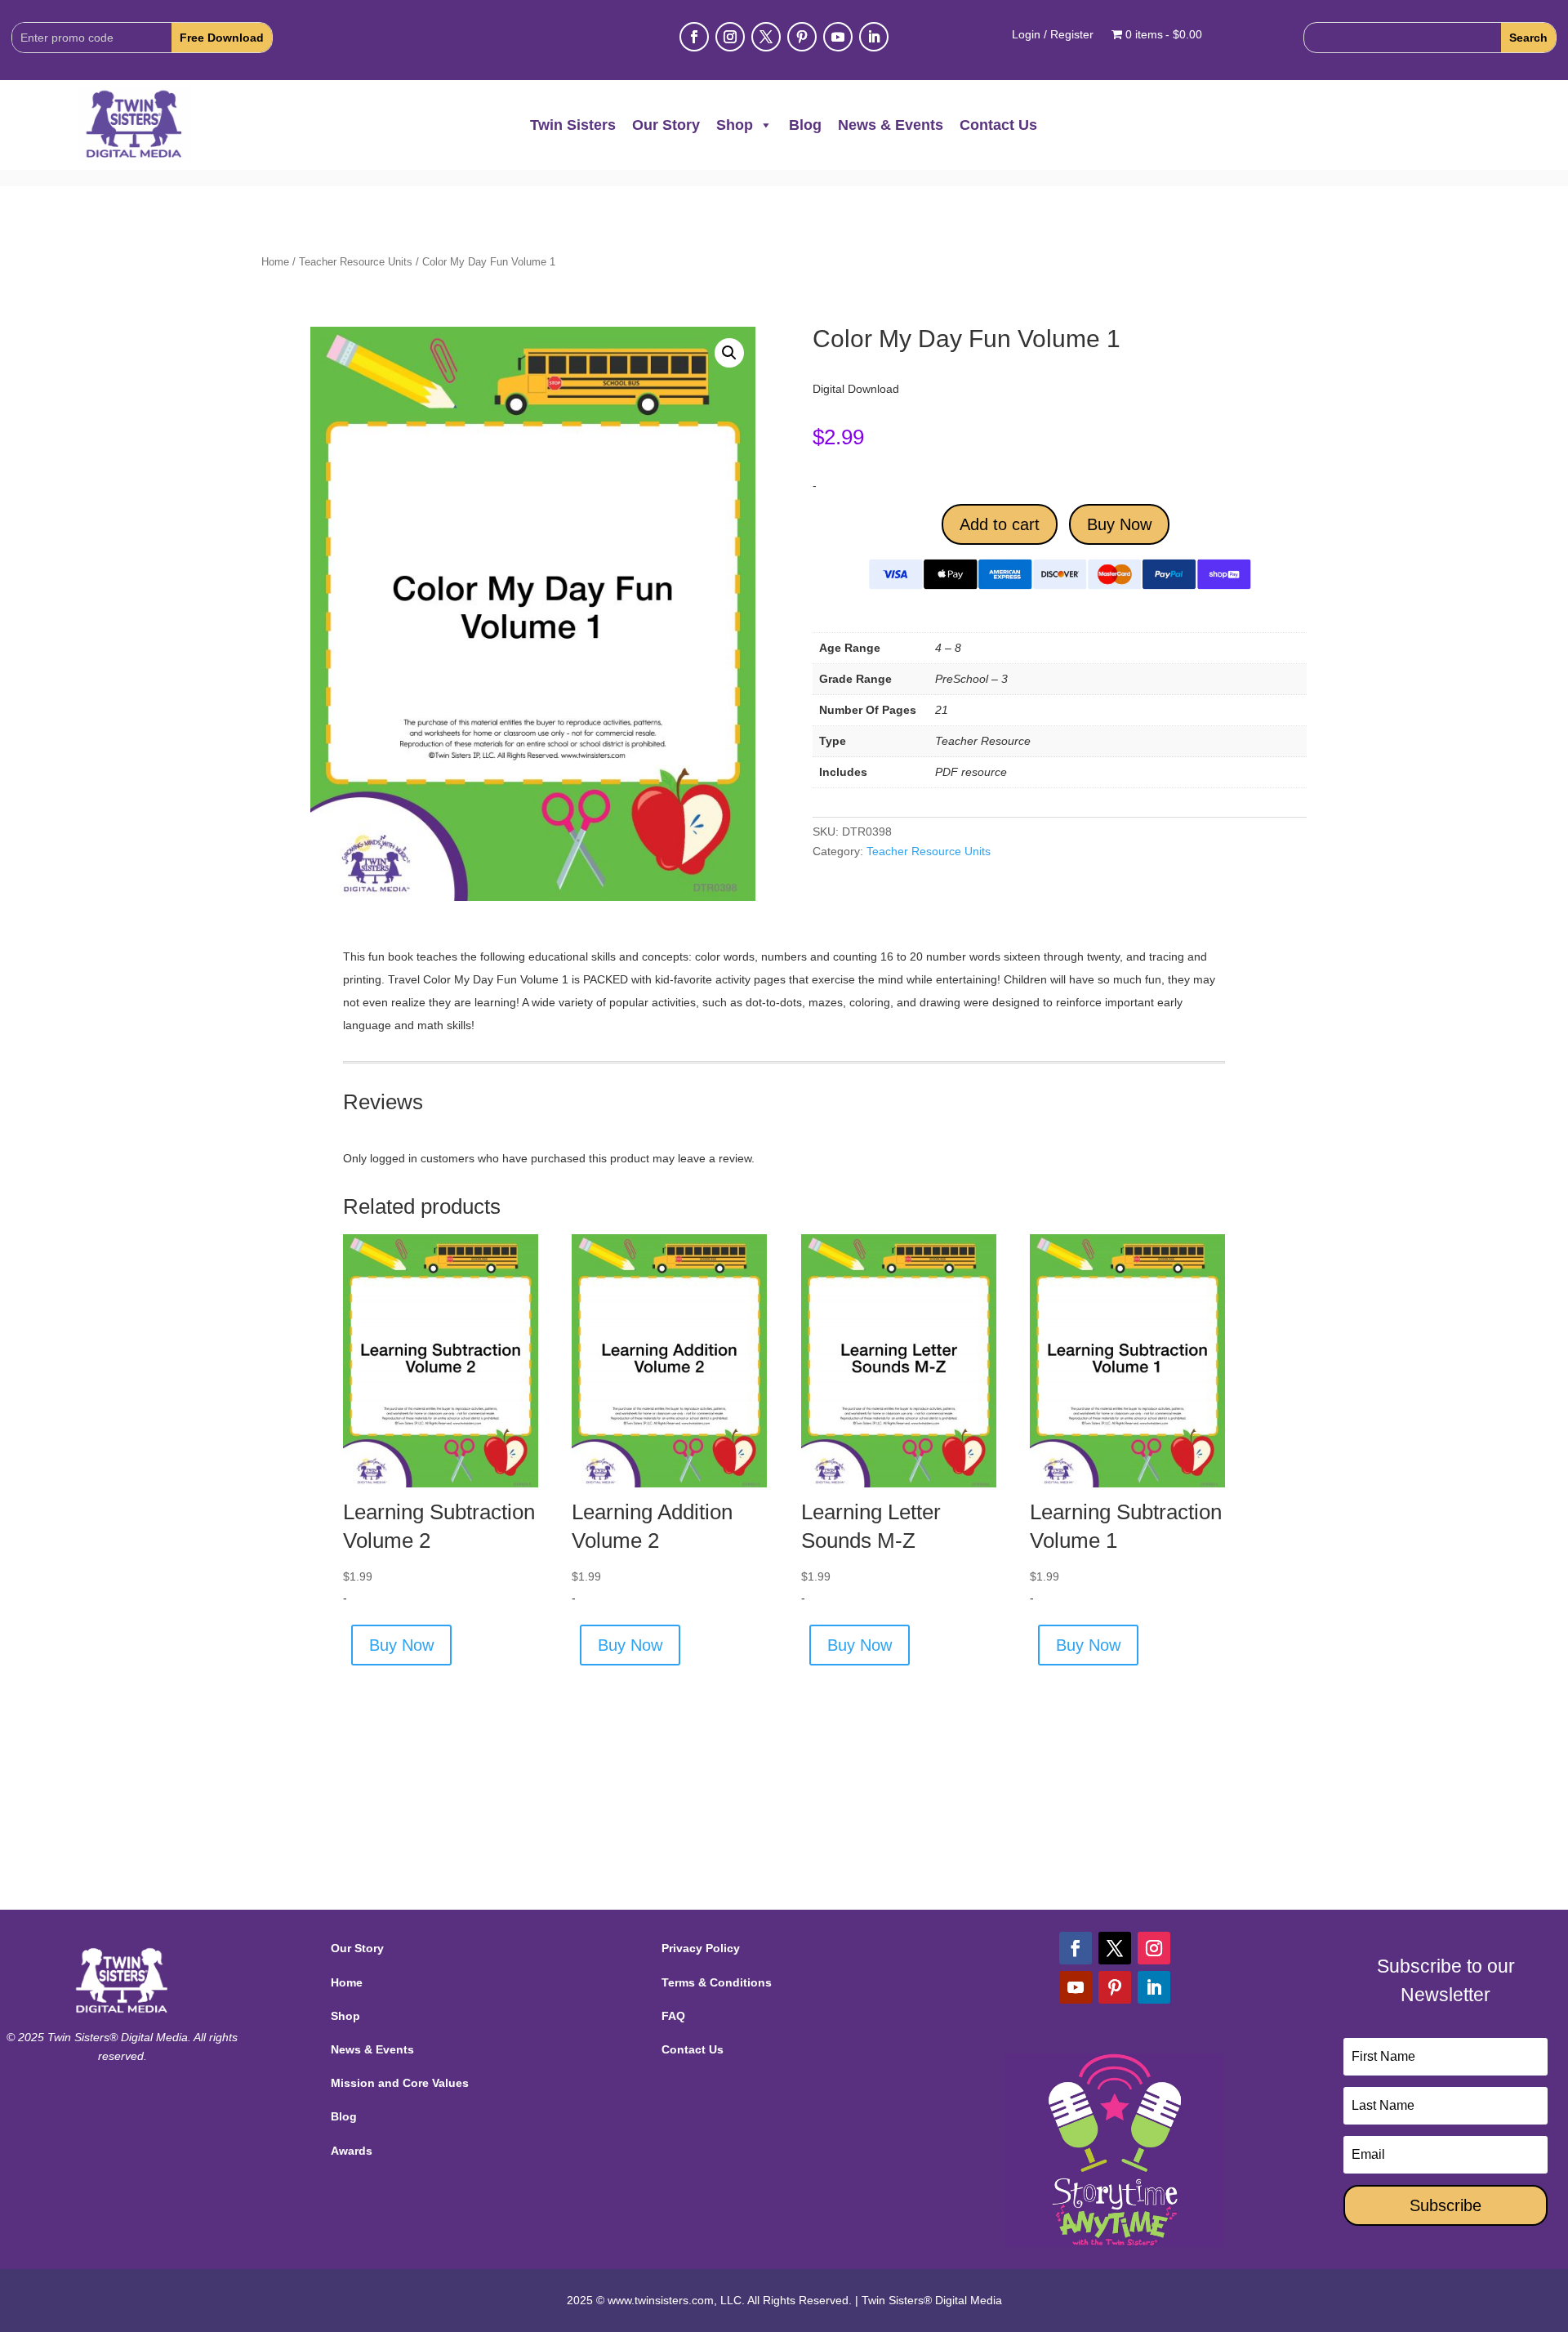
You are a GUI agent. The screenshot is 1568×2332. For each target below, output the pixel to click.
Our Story (666, 125)
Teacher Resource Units (356, 262)
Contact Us (998, 125)
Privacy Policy (701, 1948)
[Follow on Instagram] (730, 37)
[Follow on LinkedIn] (874, 37)
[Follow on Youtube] (838, 37)
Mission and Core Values (400, 2083)
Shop (735, 125)
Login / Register (1053, 35)
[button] (729, 353)
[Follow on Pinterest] (802, 37)
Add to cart (1000, 524)
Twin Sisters (573, 125)
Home (275, 262)
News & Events (891, 125)
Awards (352, 2151)
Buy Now (1119, 524)
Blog (805, 125)
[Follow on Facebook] (694, 37)
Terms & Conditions (717, 1982)
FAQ (673, 2016)
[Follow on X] (766, 37)
